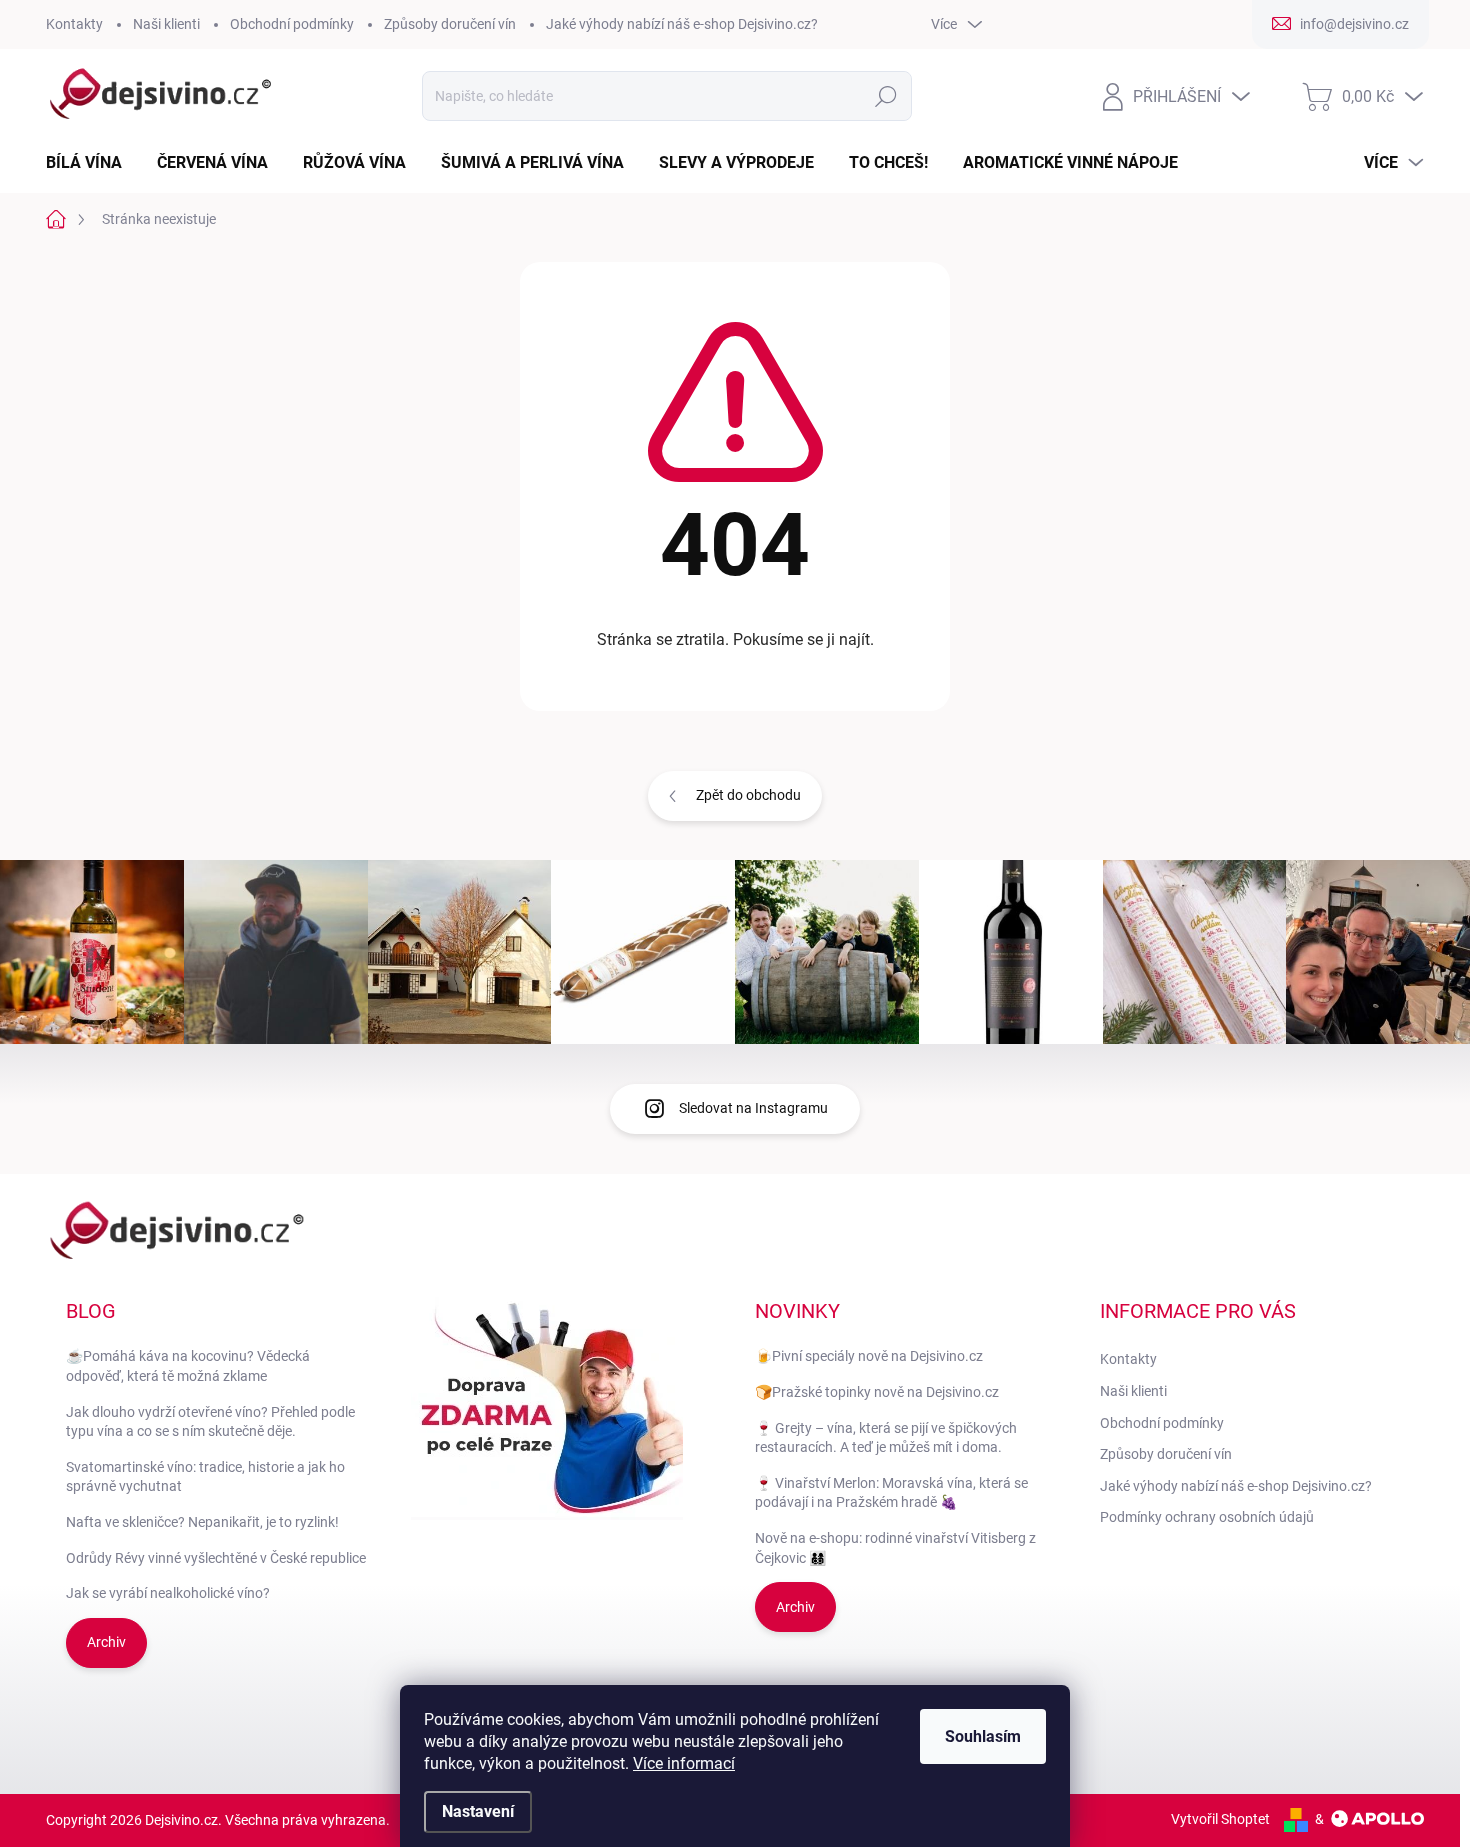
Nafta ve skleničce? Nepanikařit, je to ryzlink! (202, 1522)
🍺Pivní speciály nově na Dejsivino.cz (869, 1356)
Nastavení (478, 1811)
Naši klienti (166, 24)
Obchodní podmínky (292, 24)
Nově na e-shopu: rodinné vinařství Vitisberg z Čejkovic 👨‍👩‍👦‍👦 (895, 1548)
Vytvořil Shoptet (1220, 1819)
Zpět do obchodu (748, 795)
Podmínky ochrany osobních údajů (1207, 1517)
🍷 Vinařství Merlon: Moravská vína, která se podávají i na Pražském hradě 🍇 (891, 1493)
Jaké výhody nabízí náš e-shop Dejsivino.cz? (682, 24)
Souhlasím (983, 1736)
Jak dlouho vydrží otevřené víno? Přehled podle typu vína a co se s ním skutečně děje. (210, 1422)
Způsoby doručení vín (450, 24)
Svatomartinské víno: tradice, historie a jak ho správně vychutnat (205, 1477)
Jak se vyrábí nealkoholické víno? (168, 1593)
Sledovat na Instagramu (753, 1108)
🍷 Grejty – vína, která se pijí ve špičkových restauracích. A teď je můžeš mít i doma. (886, 1438)
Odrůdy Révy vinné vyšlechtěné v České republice (216, 1558)
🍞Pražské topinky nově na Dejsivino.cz (877, 1392)
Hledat (886, 96)
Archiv (106, 1642)
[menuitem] (91, 163)
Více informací (684, 1763)
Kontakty (74, 24)
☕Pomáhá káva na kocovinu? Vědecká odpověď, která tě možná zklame (188, 1366)
